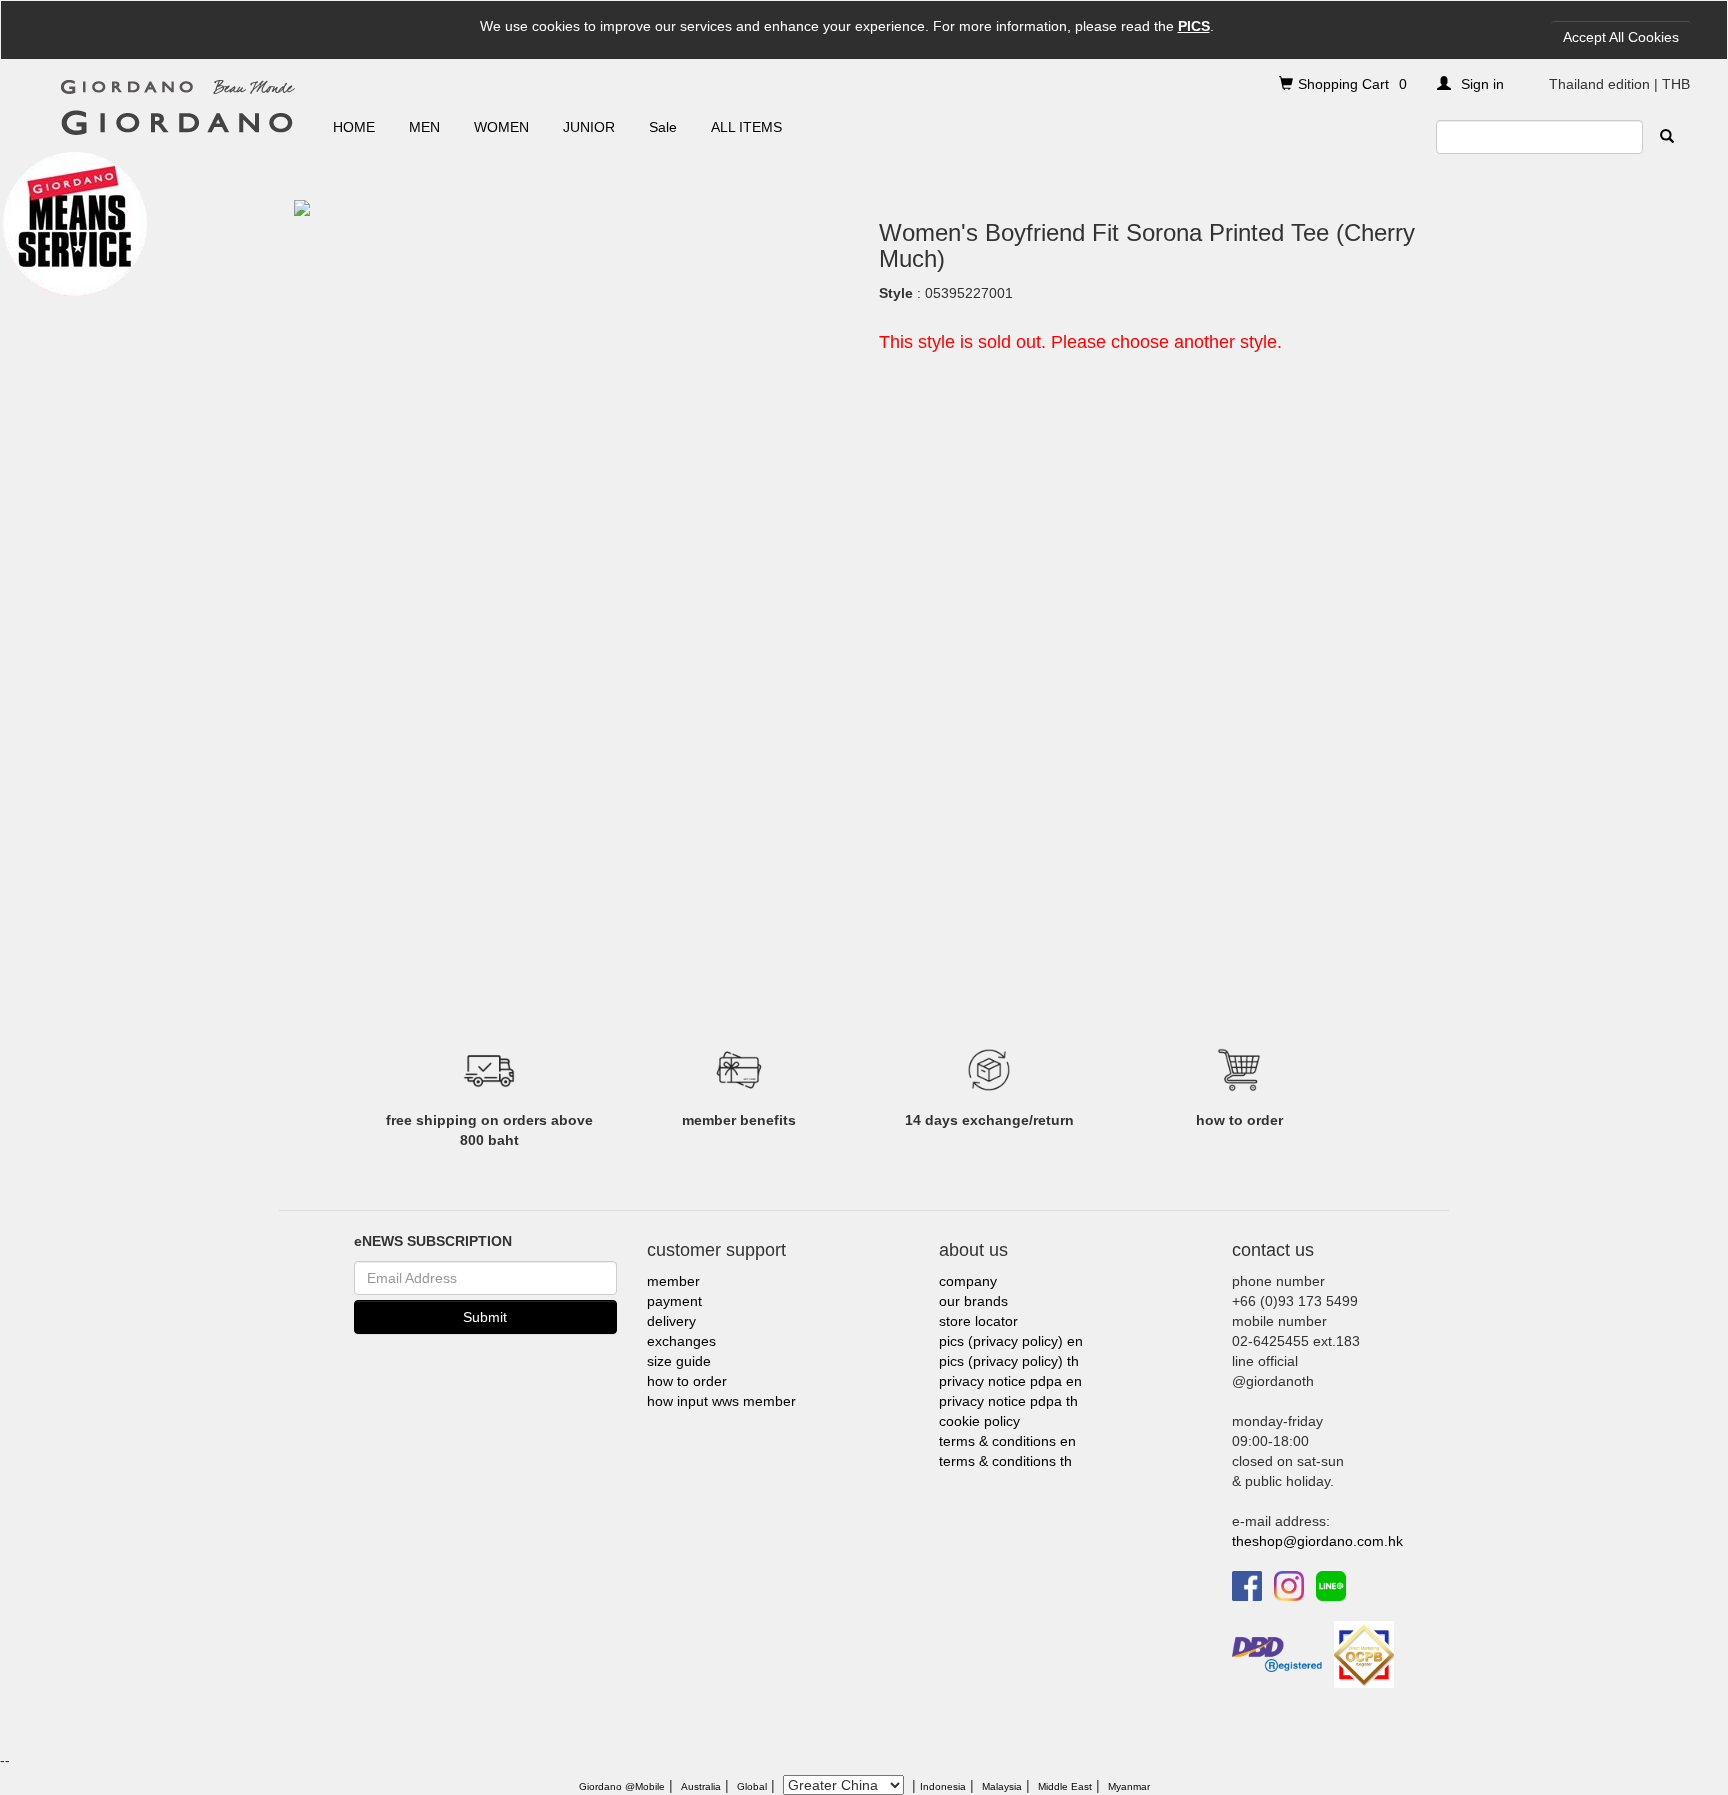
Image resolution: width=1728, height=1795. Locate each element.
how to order (687, 1381)
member (673, 1281)
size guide (679, 1361)
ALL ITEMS (746, 127)
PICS (1194, 26)
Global (752, 1786)
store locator (978, 1321)
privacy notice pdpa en (1010, 1381)
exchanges (681, 1341)
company (968, 1281)
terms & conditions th (1005, 1461)
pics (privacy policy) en (1011, 1341)
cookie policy (979, 1421)
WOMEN (501, 127)
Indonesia (943, 1786)
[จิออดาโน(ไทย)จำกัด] (1364, 1653)
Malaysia (1002, 1786)
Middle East (1065, 1786)
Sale (663, 127)
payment (674, 1301)
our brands (973, 1301)
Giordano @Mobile (622, 1786)
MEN (424, 127)
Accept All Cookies (1621, 37)
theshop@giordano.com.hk (1317, 1541)
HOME (354, 127)
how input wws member (721, 1401)
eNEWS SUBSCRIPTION (433, 1241)
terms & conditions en (1007, 1441)
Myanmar (1129, 1786)
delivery (671, 1321)
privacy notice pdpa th (1008, 1401)
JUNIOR (589, 127)
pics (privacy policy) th (1009, 1361)
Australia (701, 1786)
